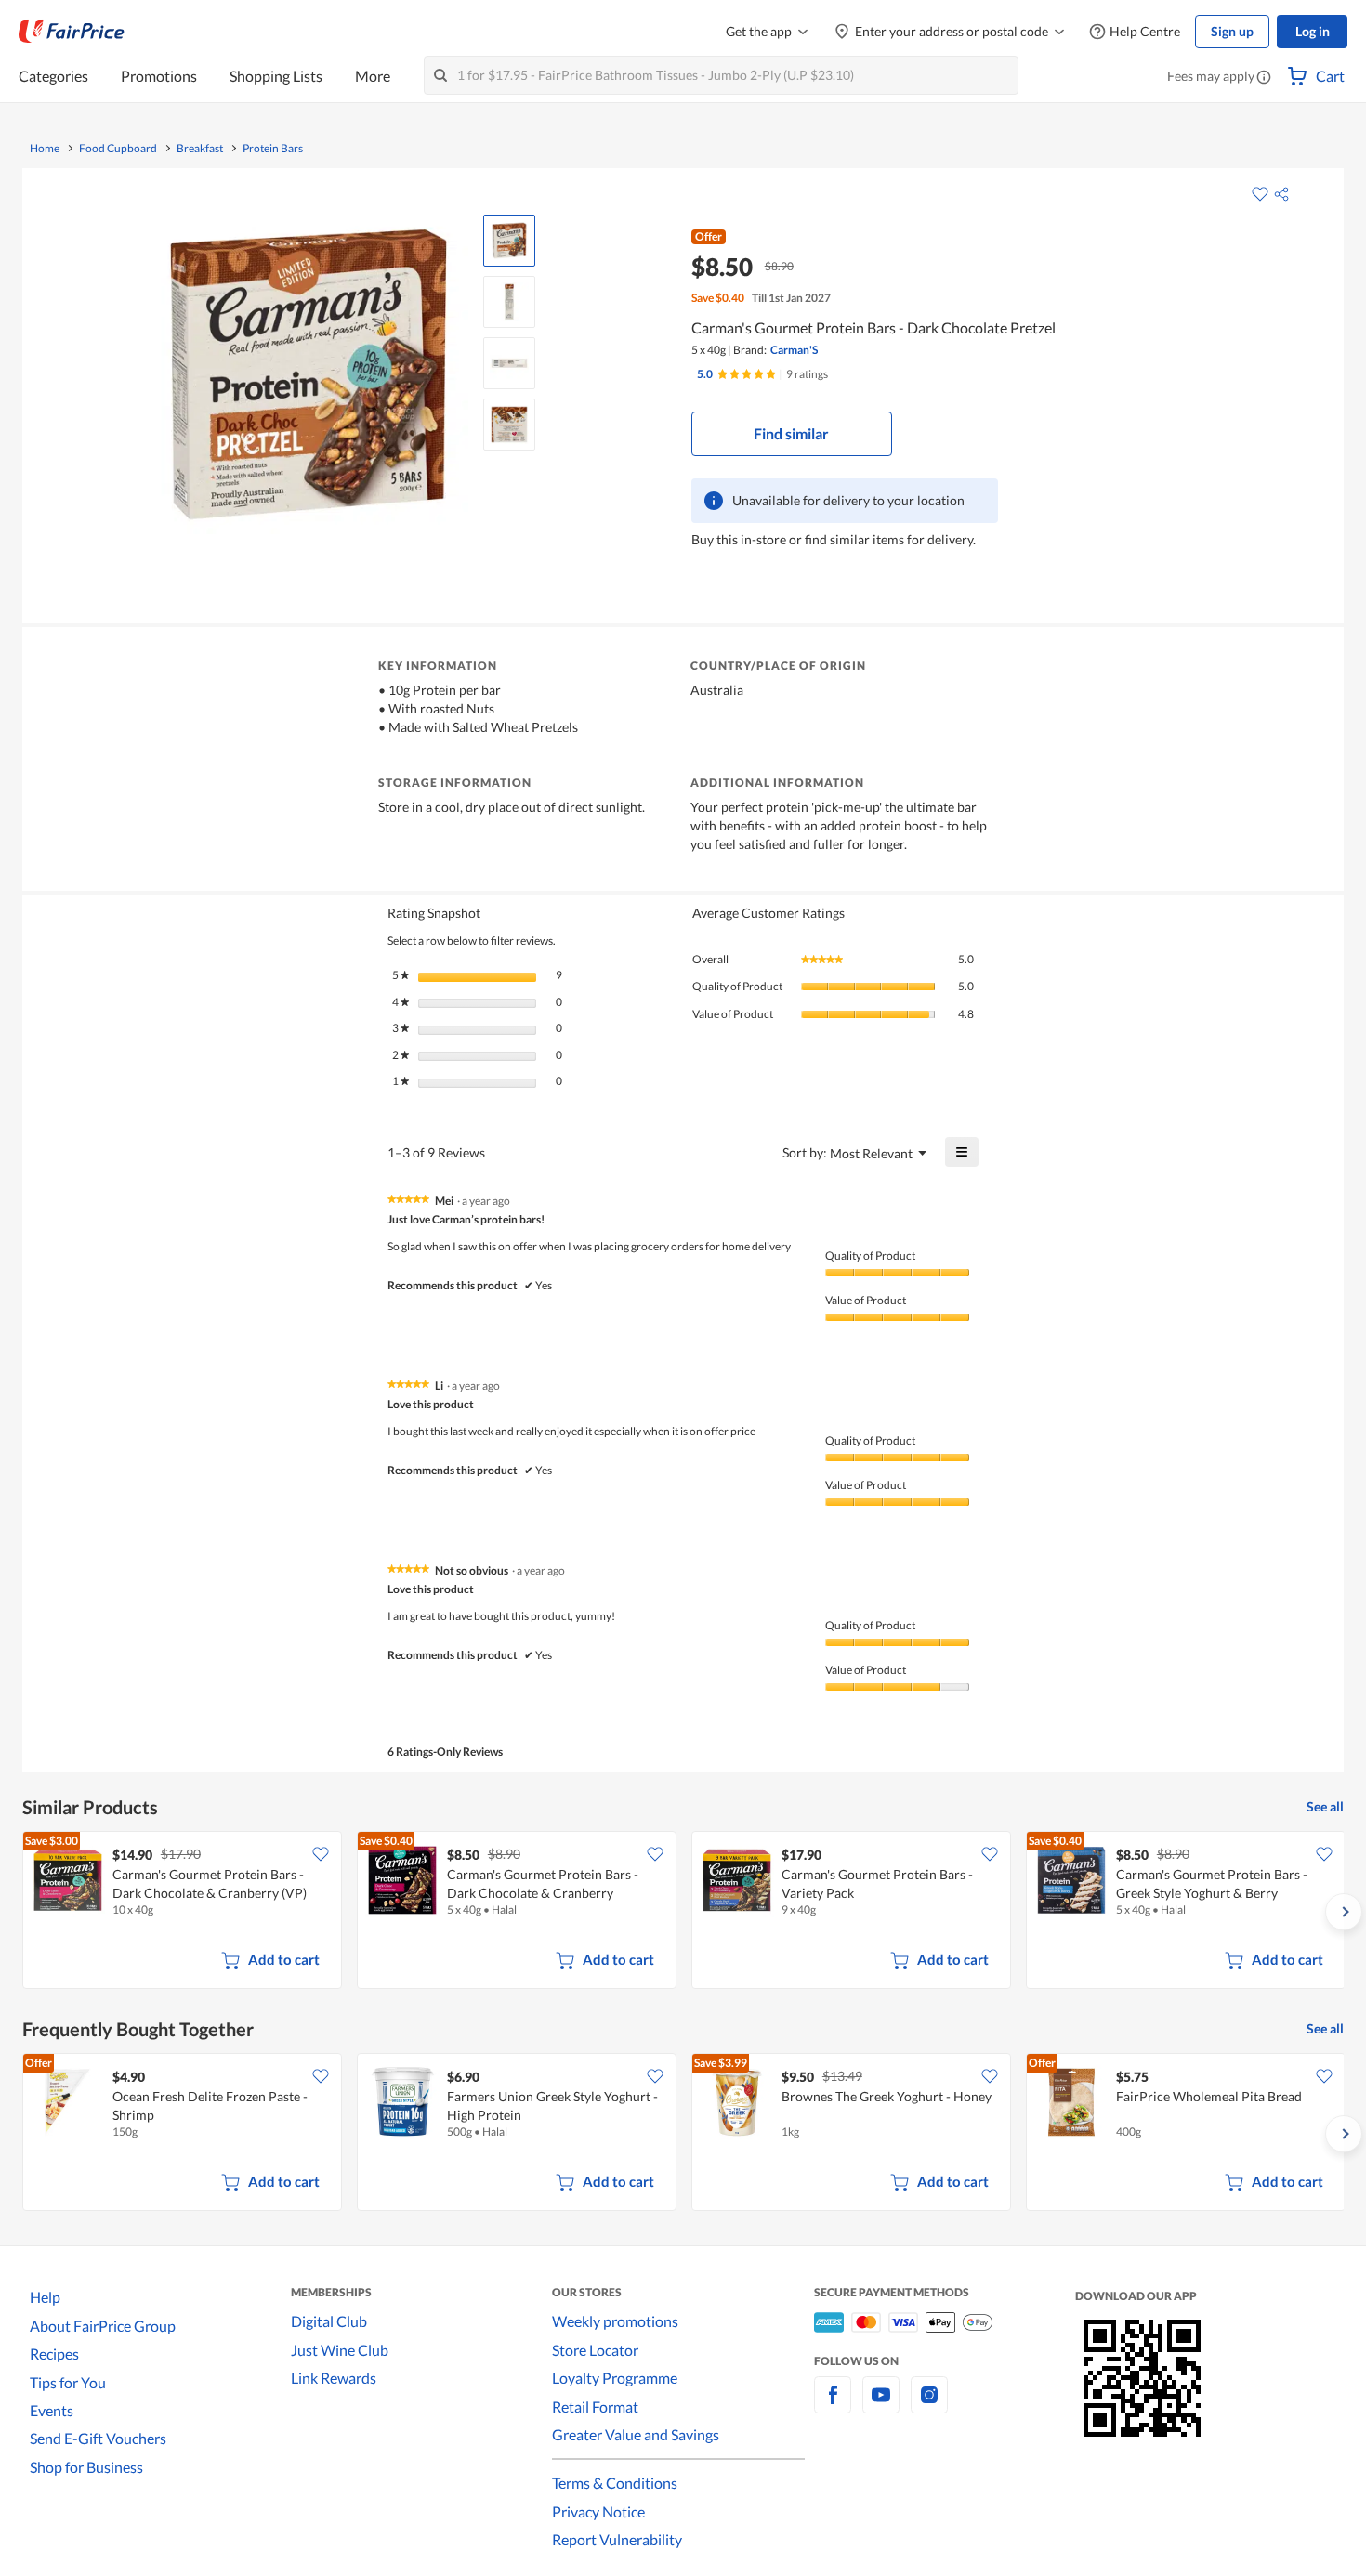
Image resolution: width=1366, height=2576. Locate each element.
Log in (1313, 31)
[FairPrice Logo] (72, 32)
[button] (1264, 78)
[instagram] (929, 2406)
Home (45, 149)
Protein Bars (273, 149)
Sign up (1232, 31)
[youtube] (881, 2406)
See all (1325, 1806)
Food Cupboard (118, 149)
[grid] (683, 1912)
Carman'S (794, 350)
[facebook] (833, 2406)
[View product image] (509, 241)
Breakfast (200, 149)
